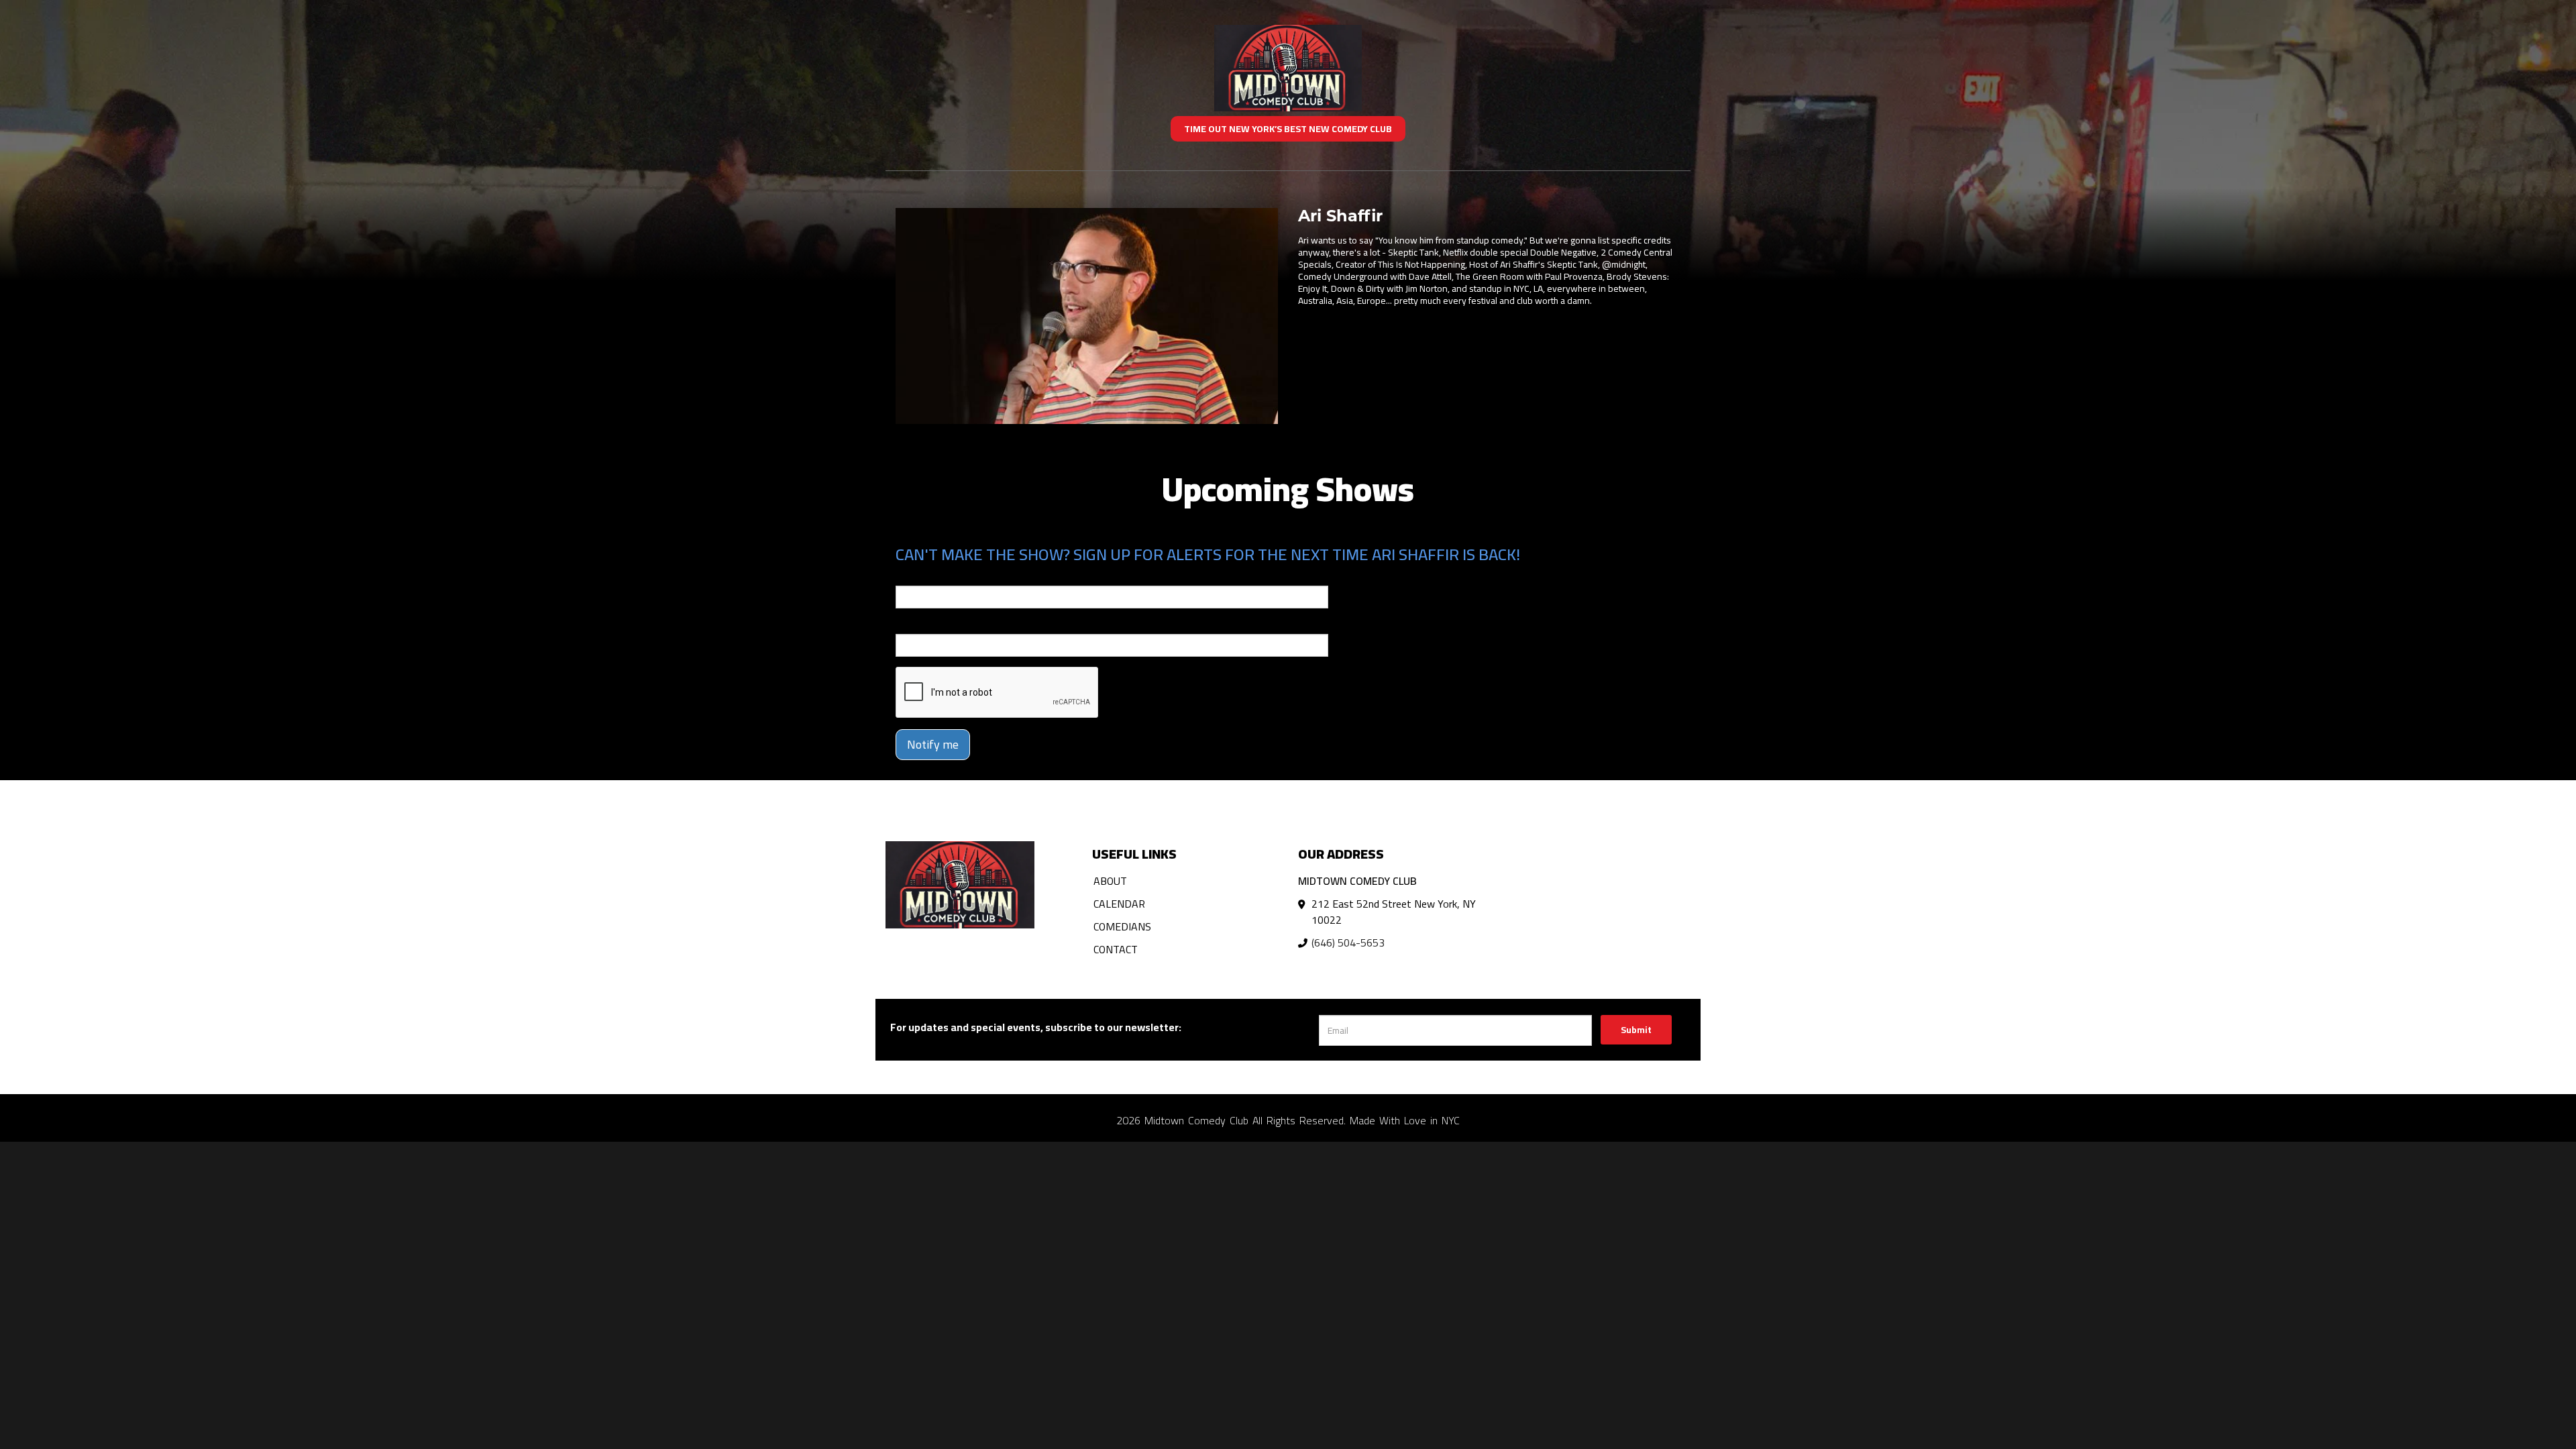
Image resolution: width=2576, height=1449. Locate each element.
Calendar (1119, 904)
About (1110, 881)
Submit (1636, 1030)
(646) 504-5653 (1348, 943)
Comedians (1122, 926)
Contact (1116, 949)
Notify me (933, 744)
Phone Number (928, 625)
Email (908, 576)
